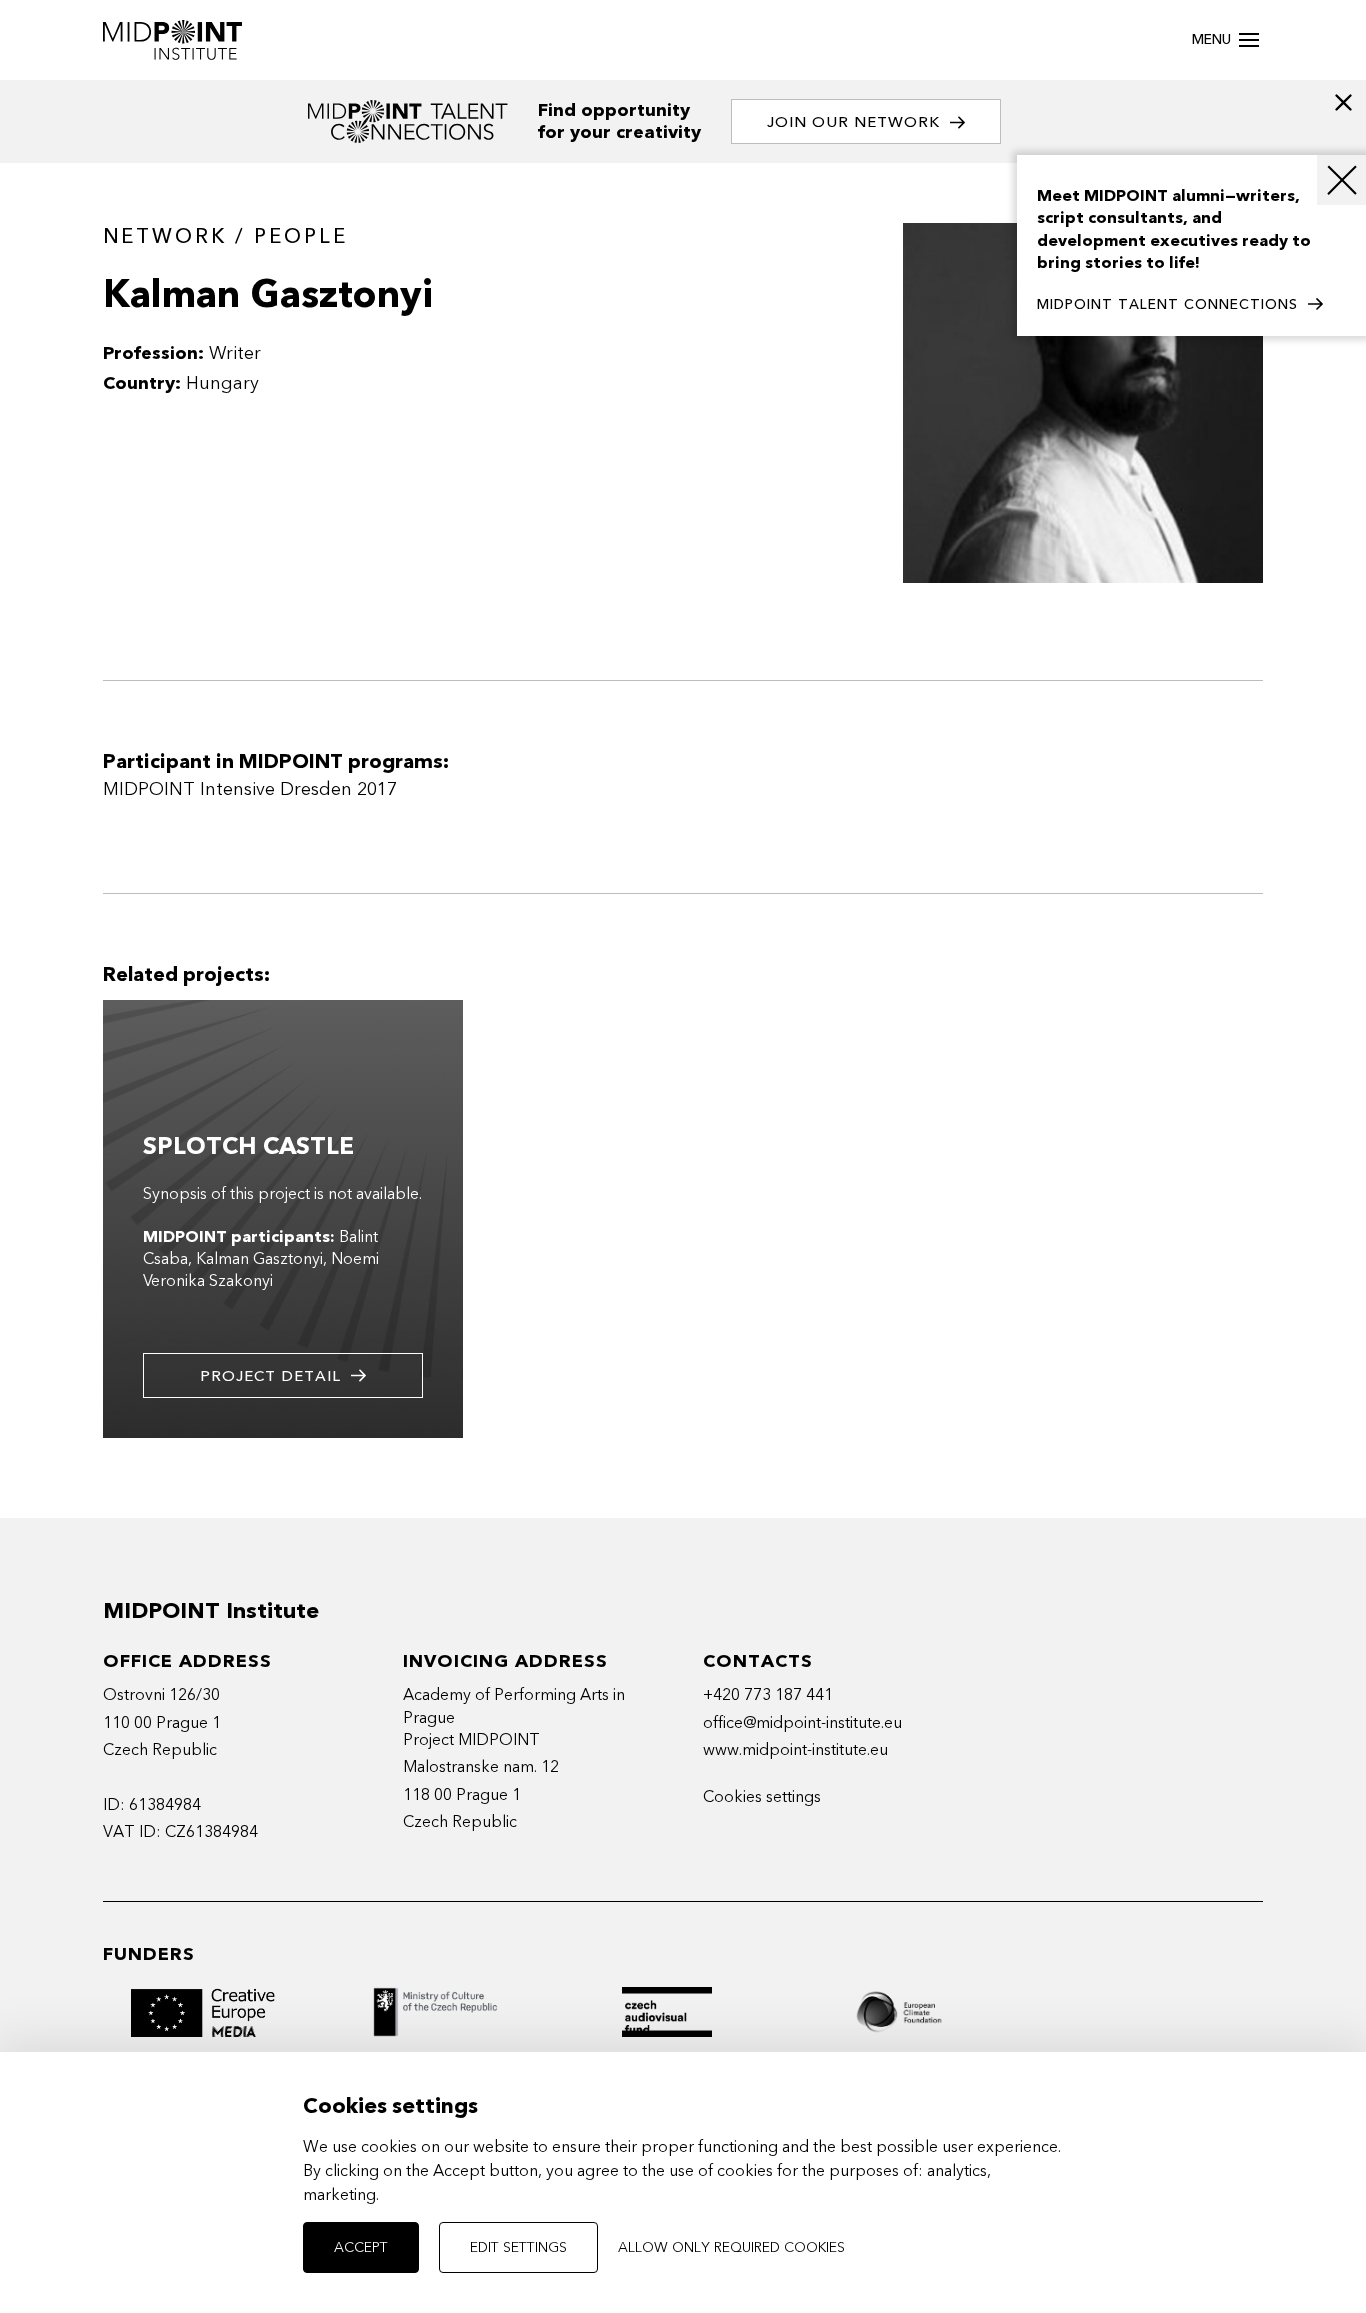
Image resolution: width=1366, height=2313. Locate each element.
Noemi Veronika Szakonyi (261, 1270)
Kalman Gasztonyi (259, 1259)
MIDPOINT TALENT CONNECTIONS (1167, 304)
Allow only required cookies (731, 2247)
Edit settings (518, 2247)
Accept (361, 2247)
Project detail (270, 1376)
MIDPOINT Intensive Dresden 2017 (250, 789)
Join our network (853, 122)
